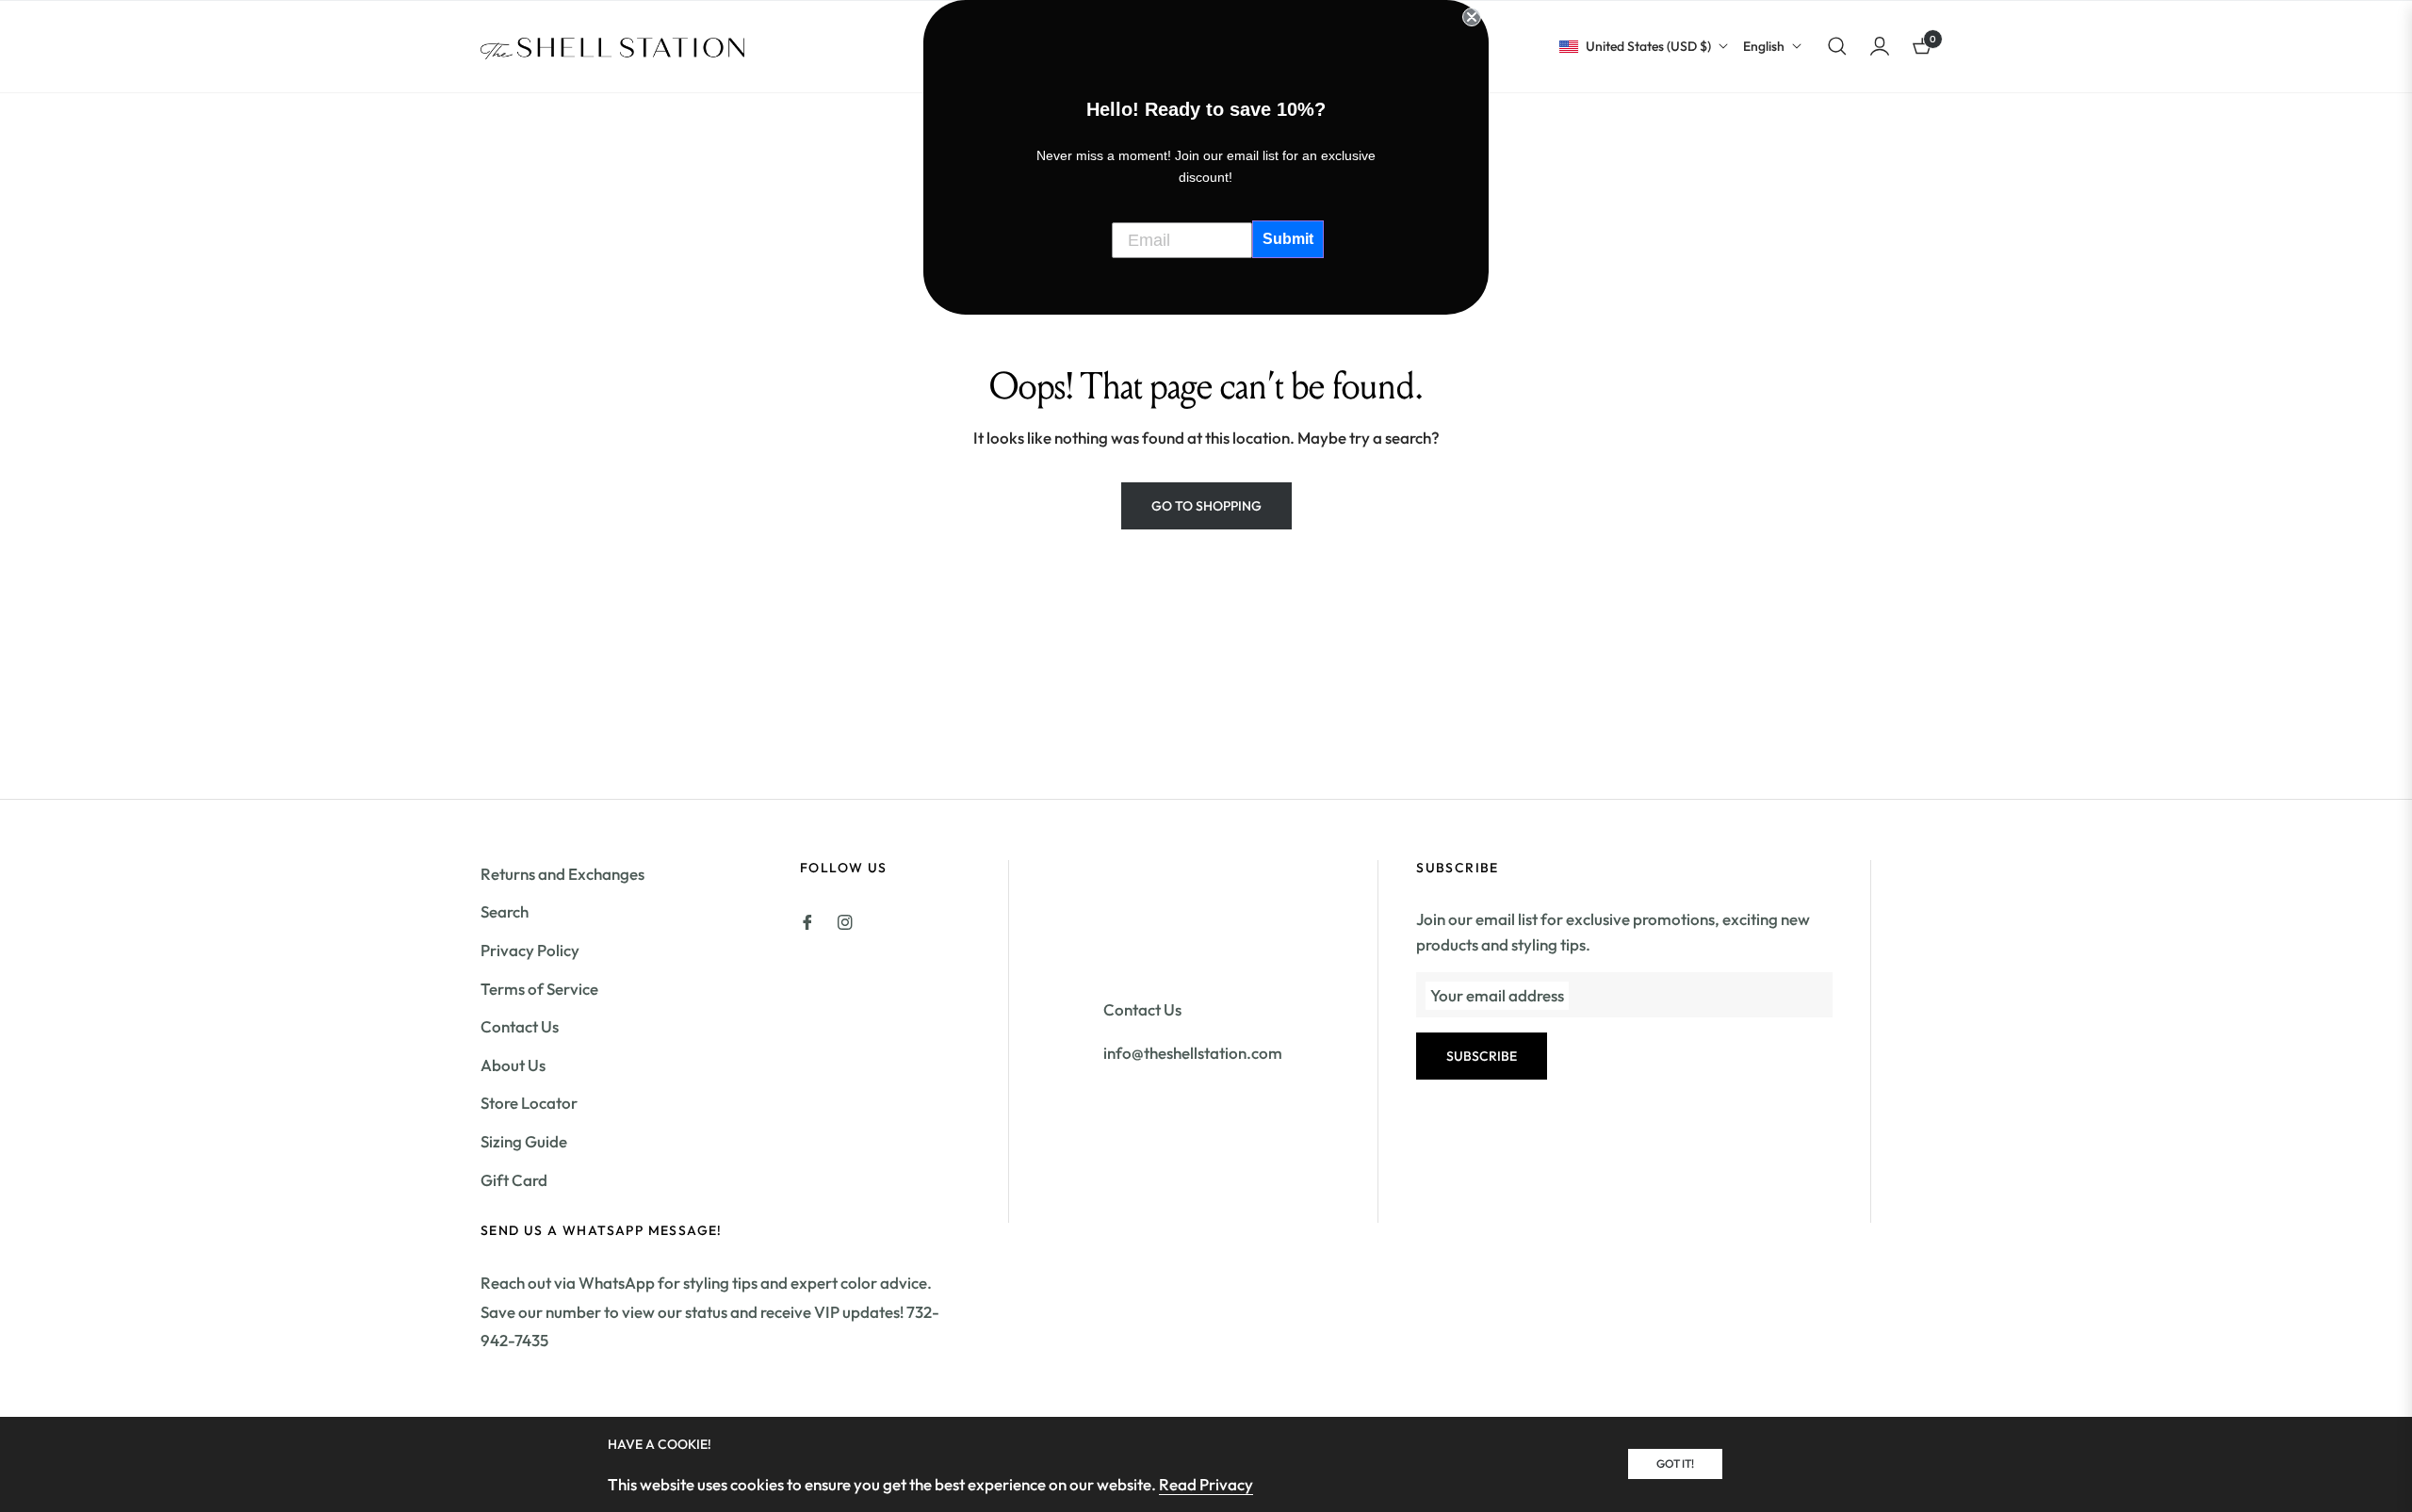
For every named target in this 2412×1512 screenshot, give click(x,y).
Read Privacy (1206, 1484)
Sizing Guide (524, 1141)
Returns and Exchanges (562, 874)
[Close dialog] (1472, 17)
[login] (1880, 46)
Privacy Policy (530, 950)
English (1764, 46)
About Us (513, 1065)
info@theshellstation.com (1193, 1053)
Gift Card (514, 1180)
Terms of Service (539, 989)
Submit (1288, 239)
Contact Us (520, 1026)
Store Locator (529, 1103)
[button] (1837, 46)
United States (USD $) (1648, 46)
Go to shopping (1206, 506)
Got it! (1675, 1463)
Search (505, 911)
